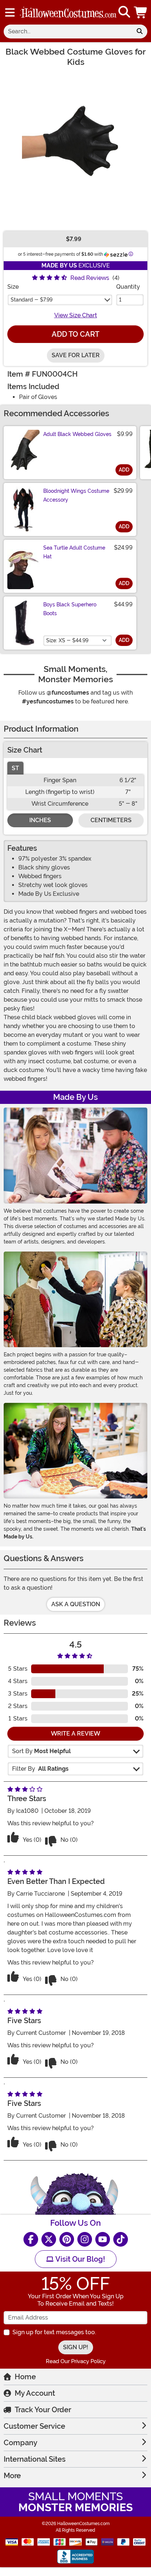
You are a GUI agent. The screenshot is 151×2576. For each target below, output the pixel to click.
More (12, 2476)
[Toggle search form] (124, 12)
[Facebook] (31, 2239)
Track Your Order (43, 2410)
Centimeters (111, 820)
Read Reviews (90, 278)
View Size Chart (76, 315)
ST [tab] (15, 768)
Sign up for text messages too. (54, 2332)
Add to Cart (75, 334)
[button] (141, 12)
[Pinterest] (67, 2239)
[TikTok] (121, 2239)
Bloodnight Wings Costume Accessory (76, 495)
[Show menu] (10, 12)
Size (13, 287)
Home (25, 2377)
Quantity (128, 287)
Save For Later (76, 355)
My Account (35, 2393)
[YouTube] (103, 2239)
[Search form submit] (140, 32)
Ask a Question (76, 1604)
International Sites (35, 2459)
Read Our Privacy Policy (76, 2361)
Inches (40, 820)
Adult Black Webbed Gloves (77, 434)
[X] (49, 2239)
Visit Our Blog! (79, 2259)
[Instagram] (85, 2239)
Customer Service (34, 2426)
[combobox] (68, 32)
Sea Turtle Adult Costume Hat (74, 552)
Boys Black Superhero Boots (70, 609)
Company (21, 2443)
